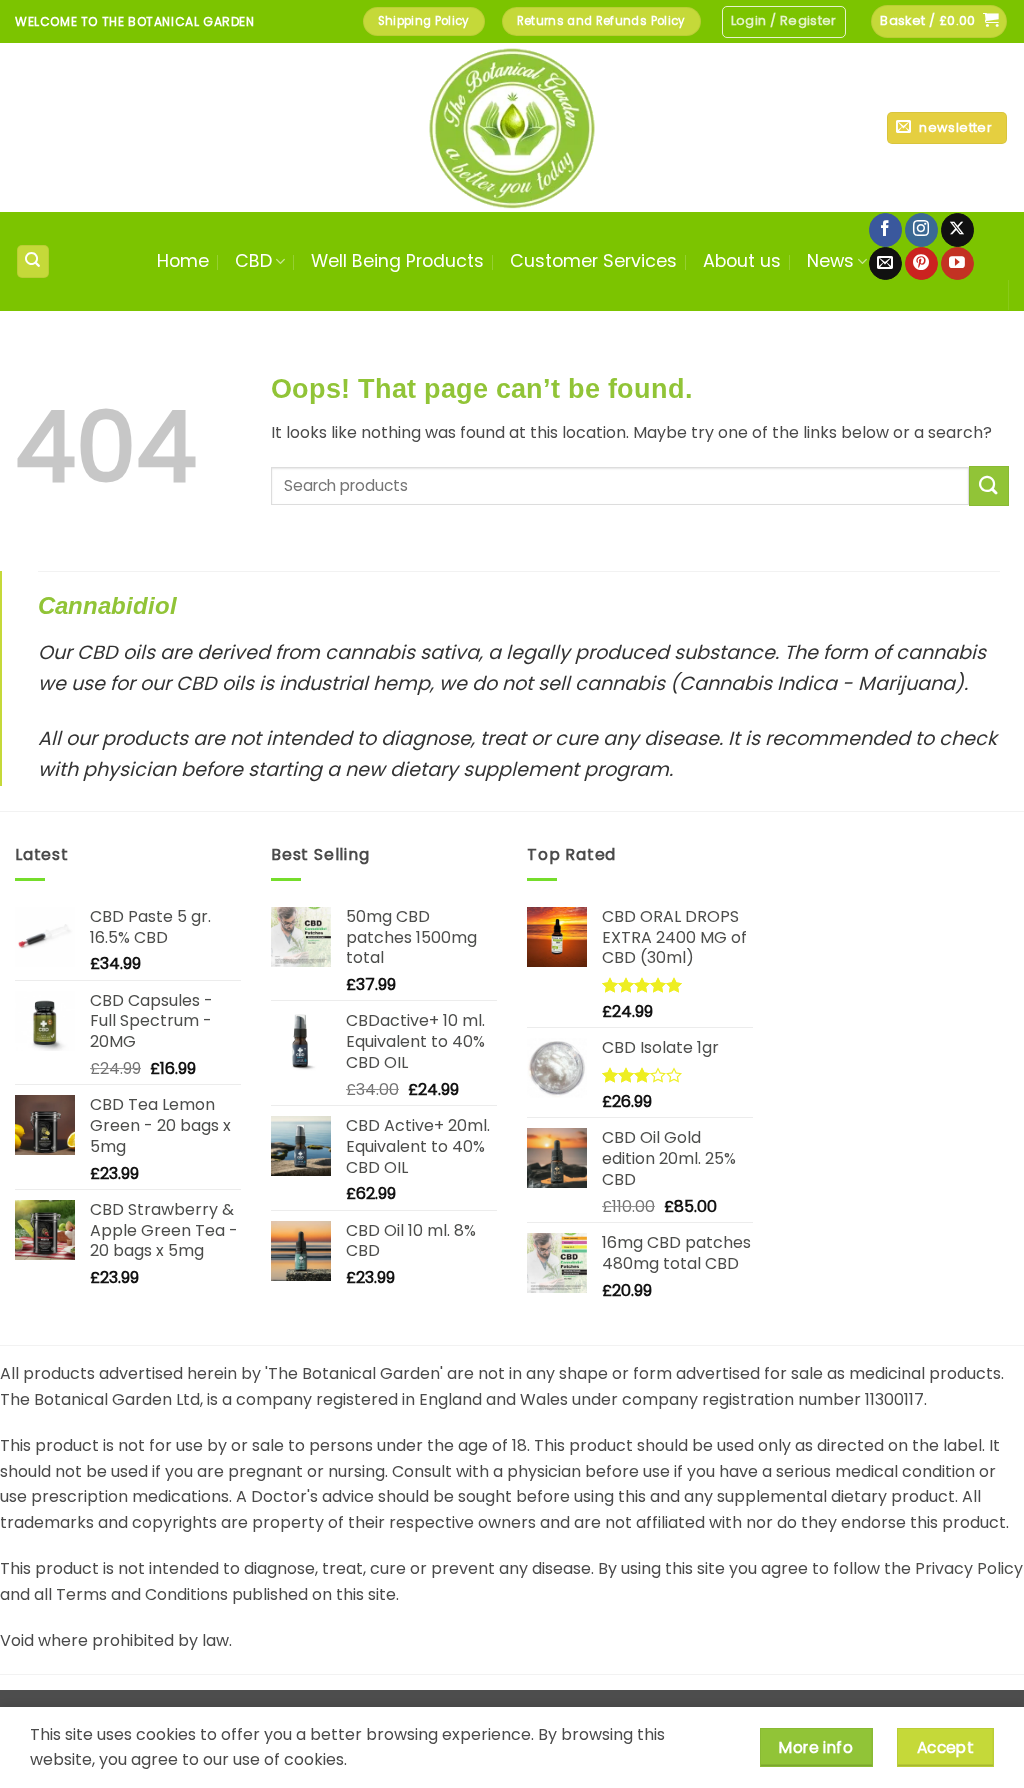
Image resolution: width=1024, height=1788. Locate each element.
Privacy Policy (969, 1568)
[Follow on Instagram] (921, 230)
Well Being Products (397, 261)
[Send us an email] (885, 264)
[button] (784, 22)
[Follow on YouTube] (957, 264)
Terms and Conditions (142, 1594)
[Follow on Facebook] (885, 230)
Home (183, 261)
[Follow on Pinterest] (921, 264)
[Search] (33, 261)
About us (742, 261)
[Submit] (989, 485)
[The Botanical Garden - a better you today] (512, 127)
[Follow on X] (957, 230)
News (830, 261)
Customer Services (593, 261)
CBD (253, 261)
